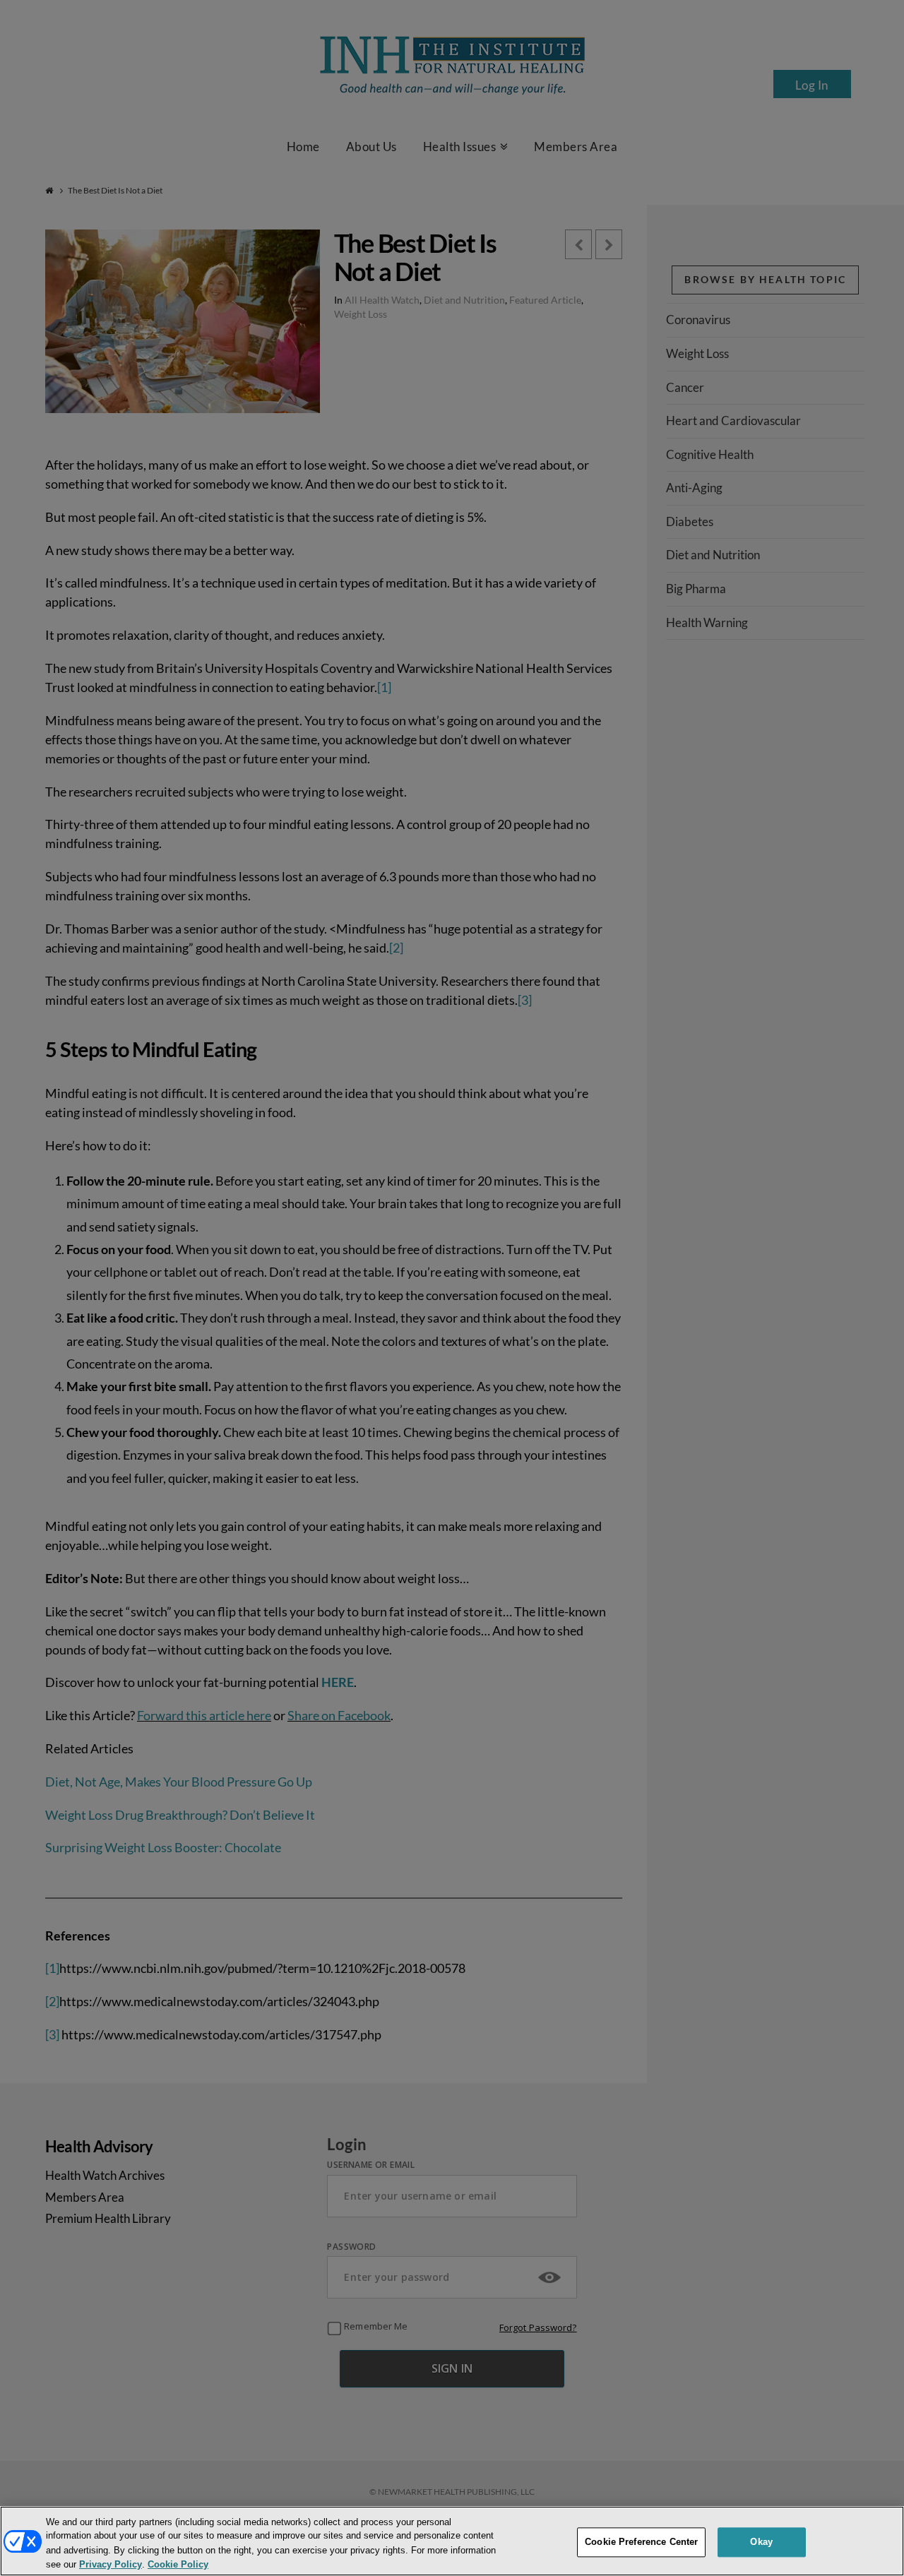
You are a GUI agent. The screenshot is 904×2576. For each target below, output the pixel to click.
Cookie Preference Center (641, 2542)
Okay (761, 2542)
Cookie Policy (178, 2564)
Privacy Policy (111, 2564)
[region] (452, 2541)
